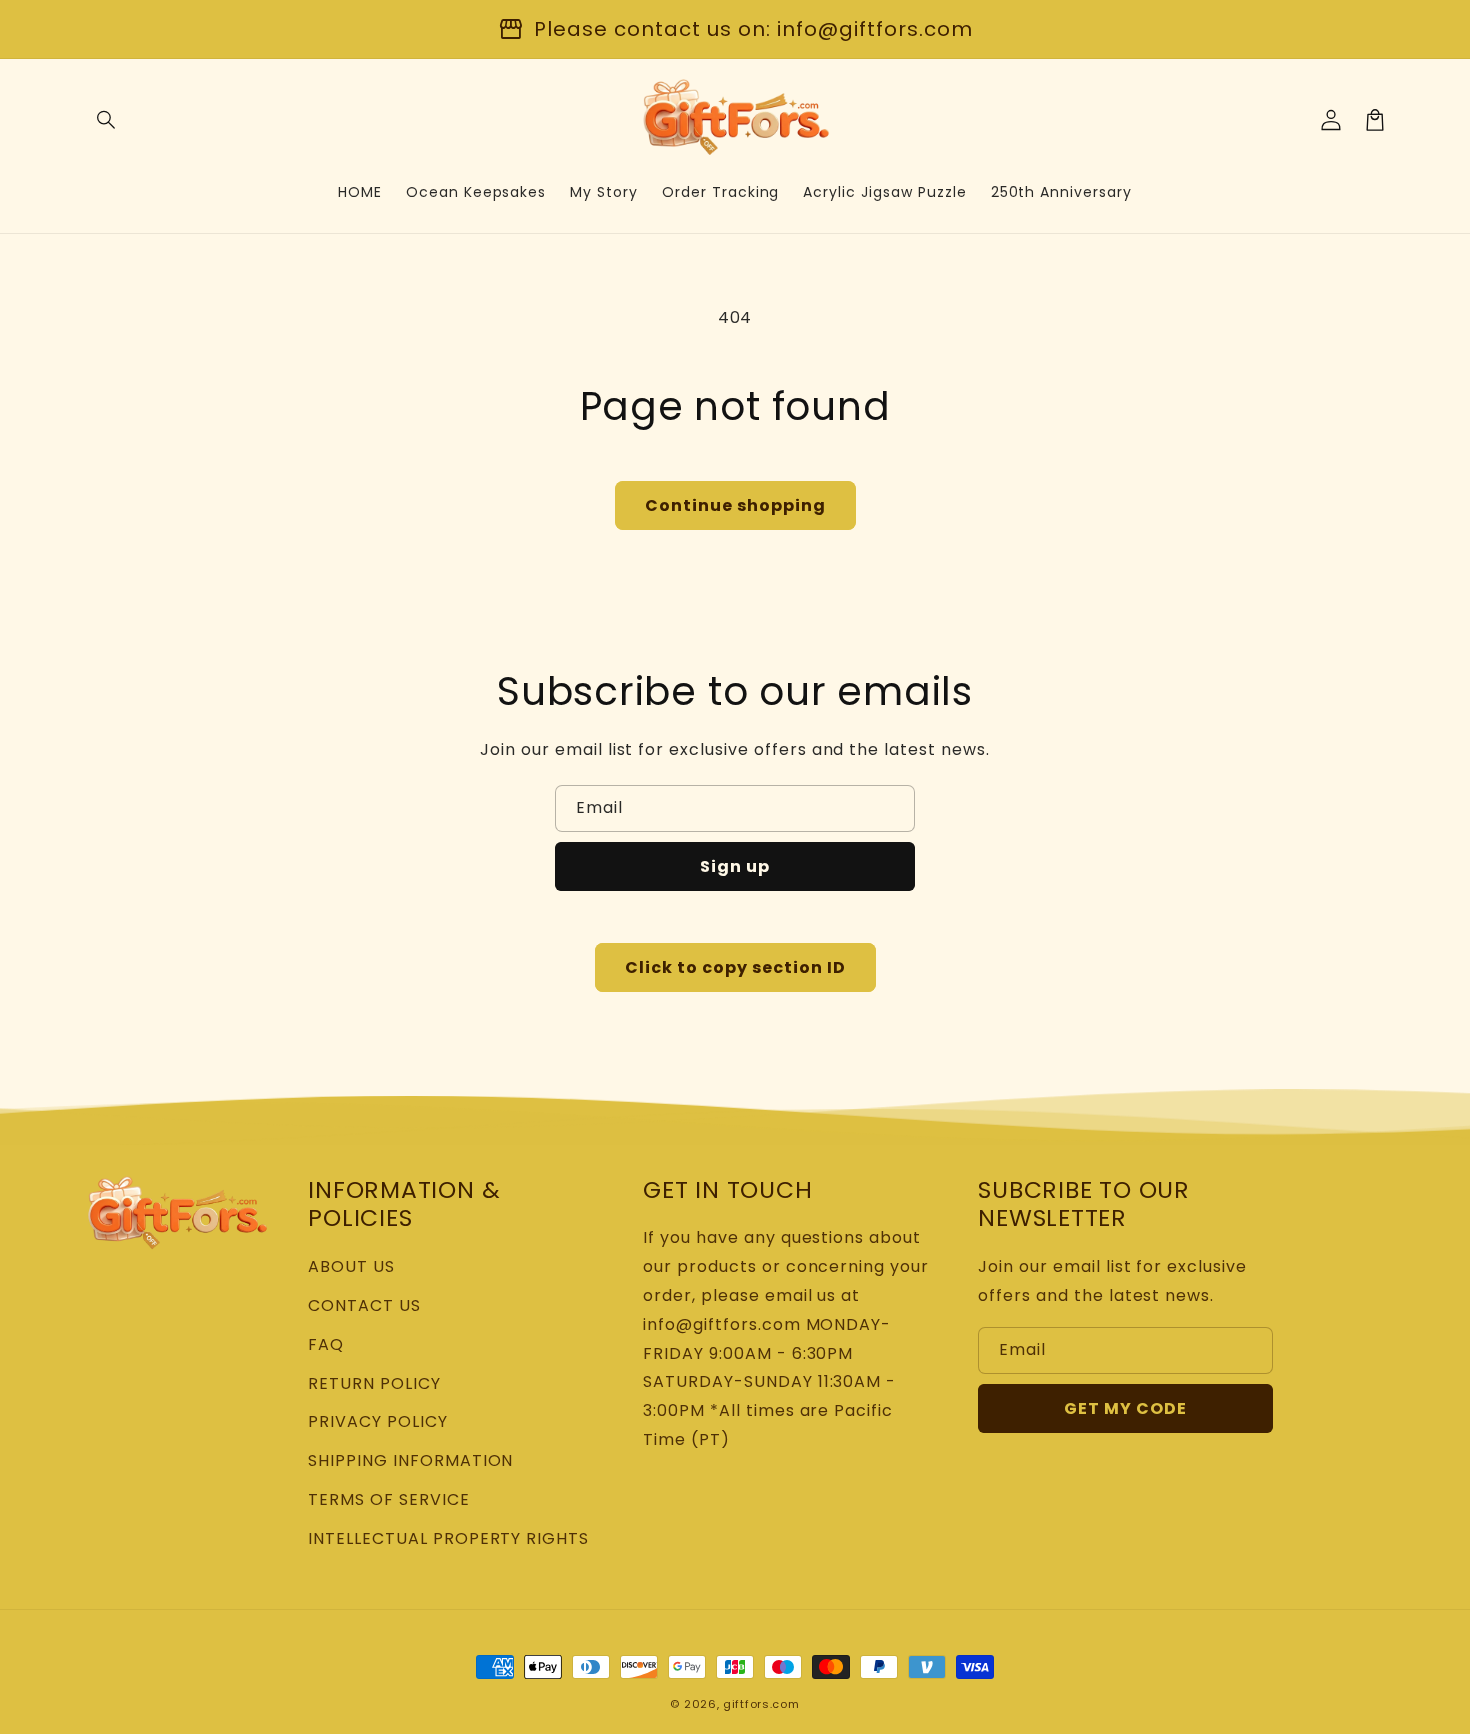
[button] (107, 120)
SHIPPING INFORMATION (410, 1460)
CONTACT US (364, 1305)
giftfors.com (761, 1704)
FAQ (326, 1344)
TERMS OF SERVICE (388, 1499)
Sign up (735, 866)
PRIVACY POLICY (377, 1421)
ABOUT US (351, 1266)
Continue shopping (735, 505)
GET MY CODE (1125, 1408)
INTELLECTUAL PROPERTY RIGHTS (448, 1538)
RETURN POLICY (374, 1383)
